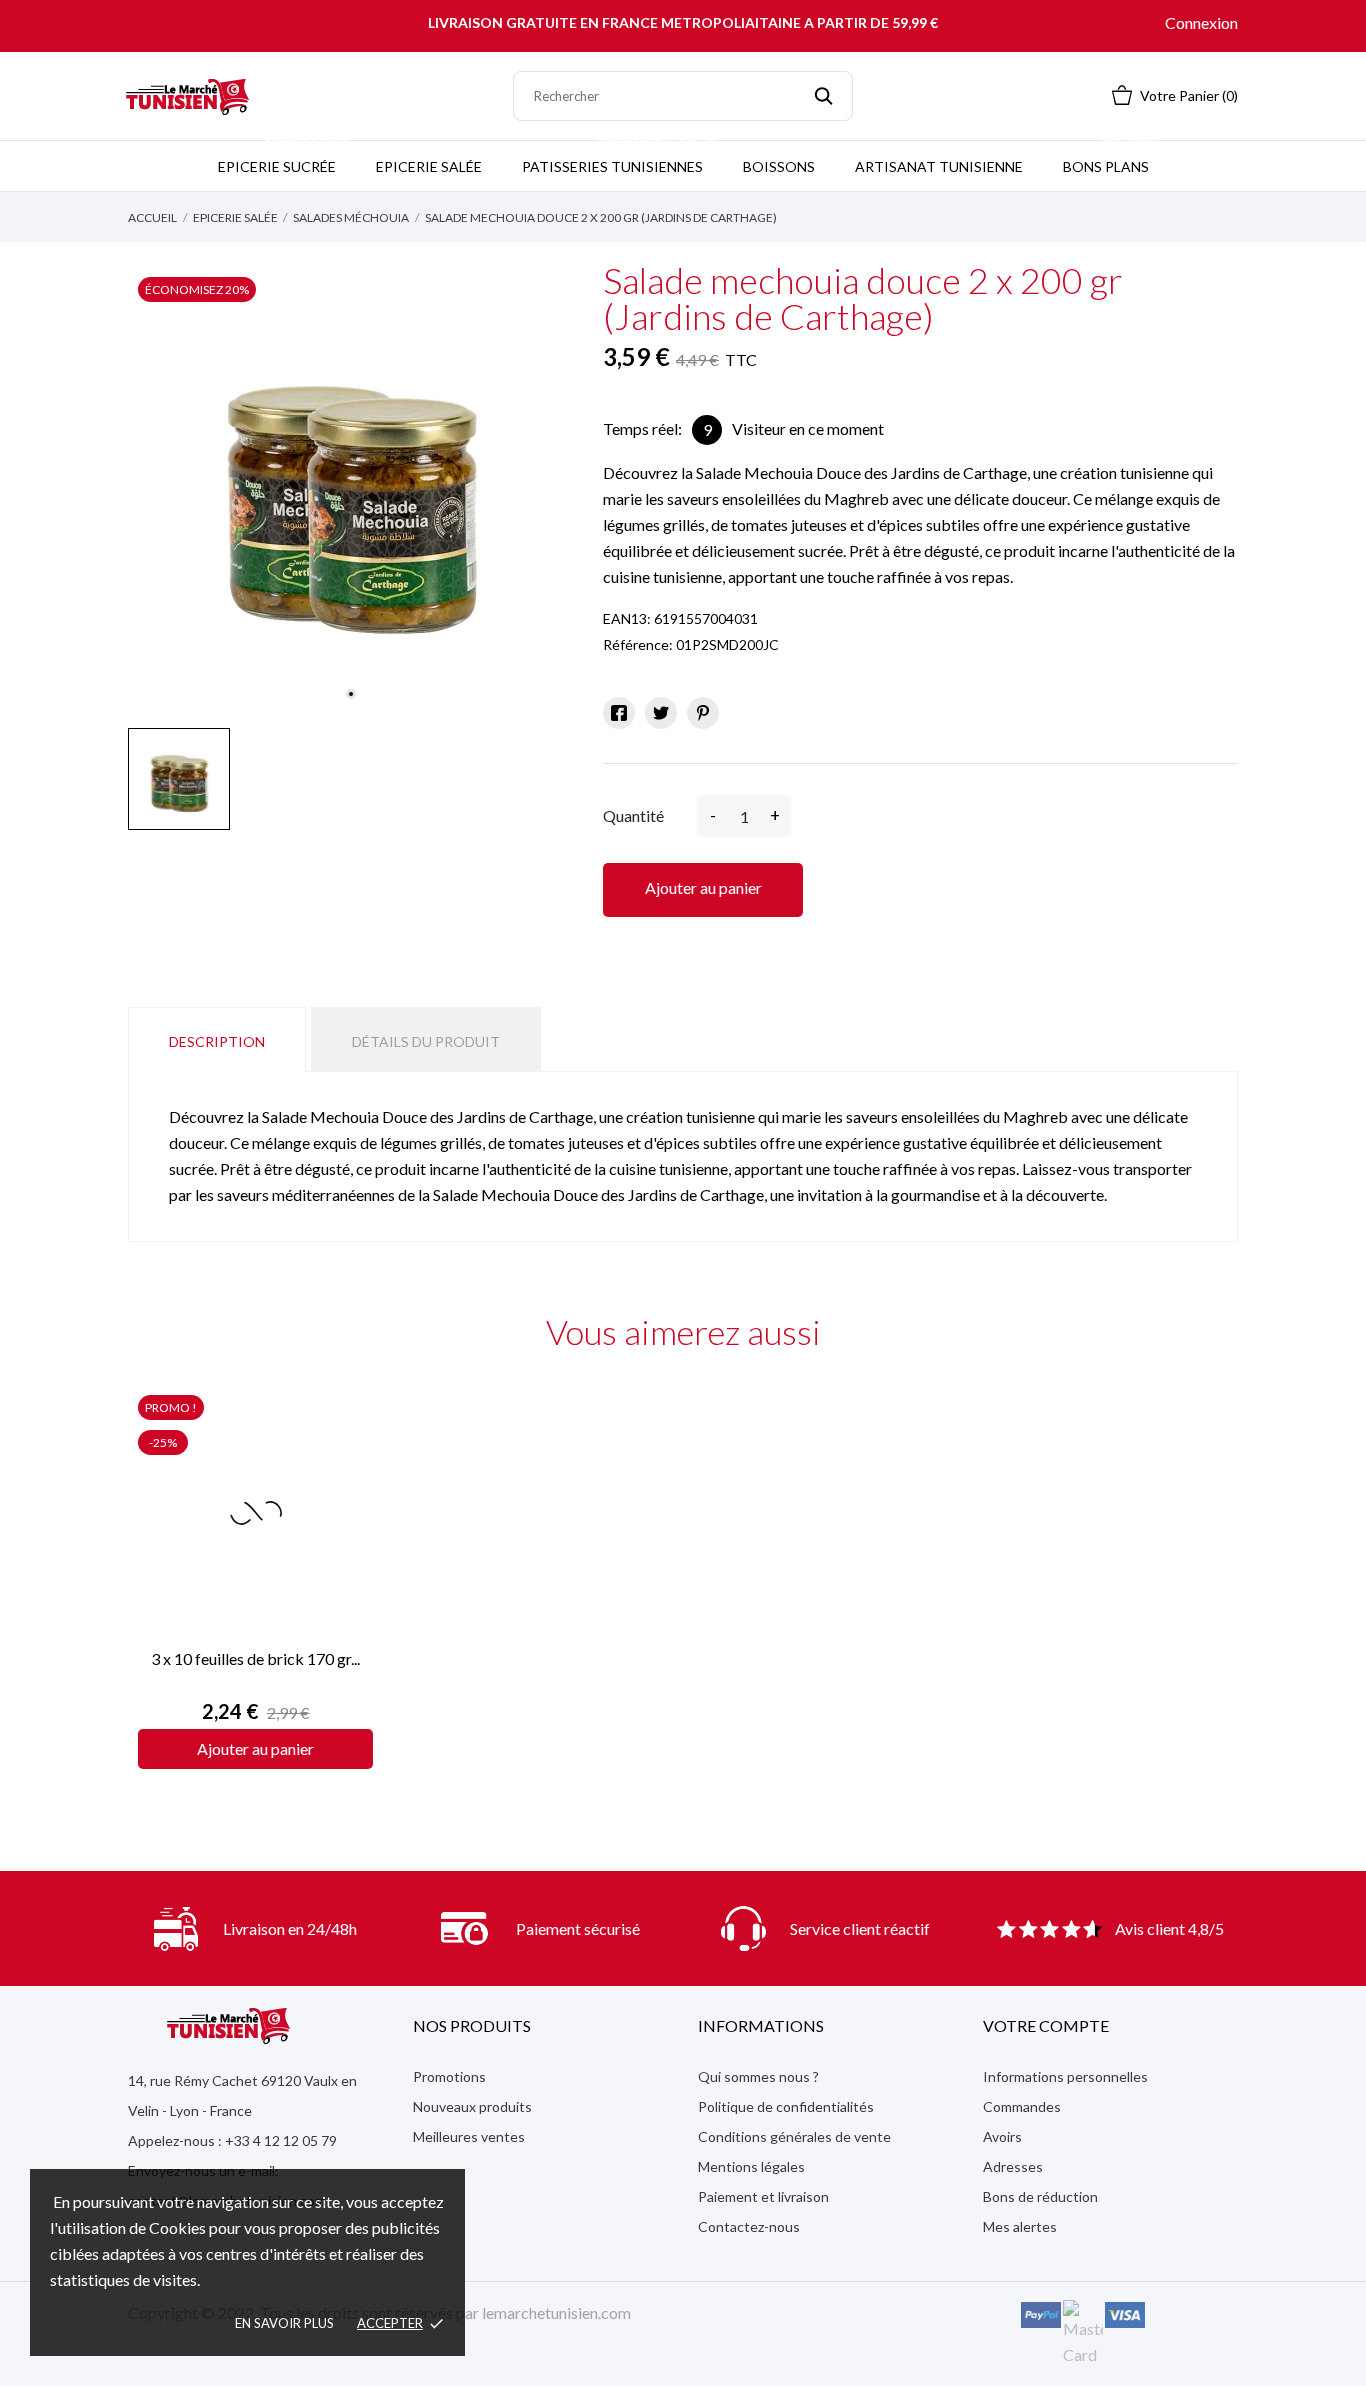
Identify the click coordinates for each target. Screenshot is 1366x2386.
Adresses (1013, 2166)
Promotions (449, 2076)
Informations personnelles (1065, 2076)
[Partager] (619, 713)
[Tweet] (661, 713)
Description (217, 1041)
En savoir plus (284, 2323)
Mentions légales (751, 2166)
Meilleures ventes (469, 2136)
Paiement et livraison (763, 2196)
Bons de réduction (1040, 2196)
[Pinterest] (703, 713)
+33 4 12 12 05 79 (281, 2140)
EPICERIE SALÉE (429, 166)
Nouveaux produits (472, 2106)
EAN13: (627, 618)
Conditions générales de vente (794, 2136)
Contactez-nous (749, 2226)
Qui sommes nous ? (758, 2076)
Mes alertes (1020, 2226)
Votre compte (1046, 2025)
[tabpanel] (350, 490)
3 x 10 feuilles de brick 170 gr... (255, 1658)
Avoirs (1002, 2136)
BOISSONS (779, 166)
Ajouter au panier (703, 887)
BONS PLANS (1112, 158)
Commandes (1022, 2106)
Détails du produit (426, 1041)
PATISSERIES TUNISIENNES (618, 158)
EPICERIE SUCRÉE (283, 158)
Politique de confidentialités (786, 2106)
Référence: (638, 644)
